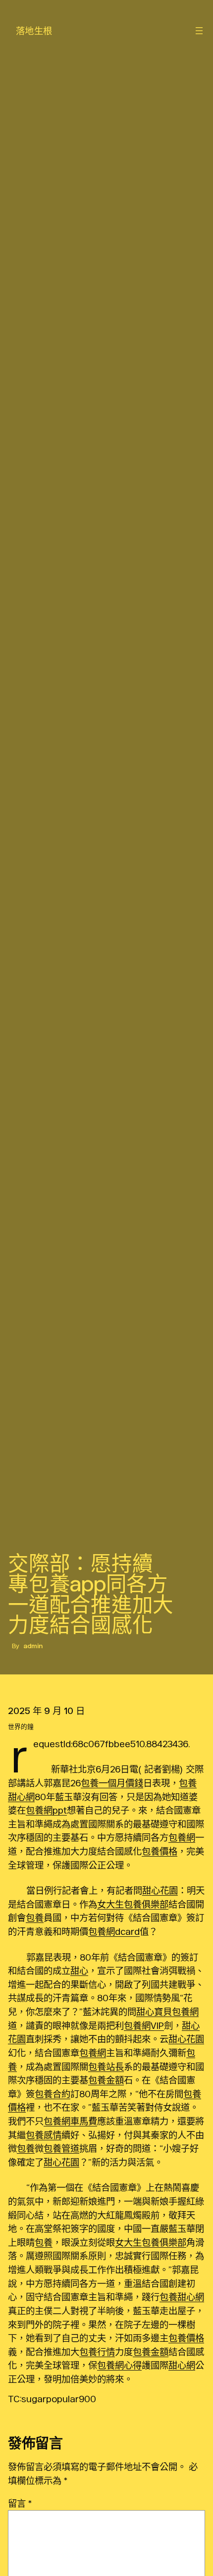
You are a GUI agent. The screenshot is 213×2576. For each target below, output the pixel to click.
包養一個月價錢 (112, 1783)
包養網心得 (119, 2365)
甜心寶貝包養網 (167, 2012)
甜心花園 (160, 1890)
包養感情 (44, 2135)
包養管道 (61, 2148)
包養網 (182, 1837)
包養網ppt (46, 1810)
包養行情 (97, 2352)
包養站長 (106, 2067)
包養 (35, 1918)
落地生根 (34, 31)
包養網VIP (144, 2025)
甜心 (79, 1970)
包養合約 (53, 2094)
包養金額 (106, 2080)
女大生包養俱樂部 (133, 1904)
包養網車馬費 (70, 2121)
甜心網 (182, 2365)
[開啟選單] (199, 31)
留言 (20, 2503)
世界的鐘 (21, 1727)
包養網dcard (114, 1931)
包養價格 (160, 1851)
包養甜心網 (182, 2297)
